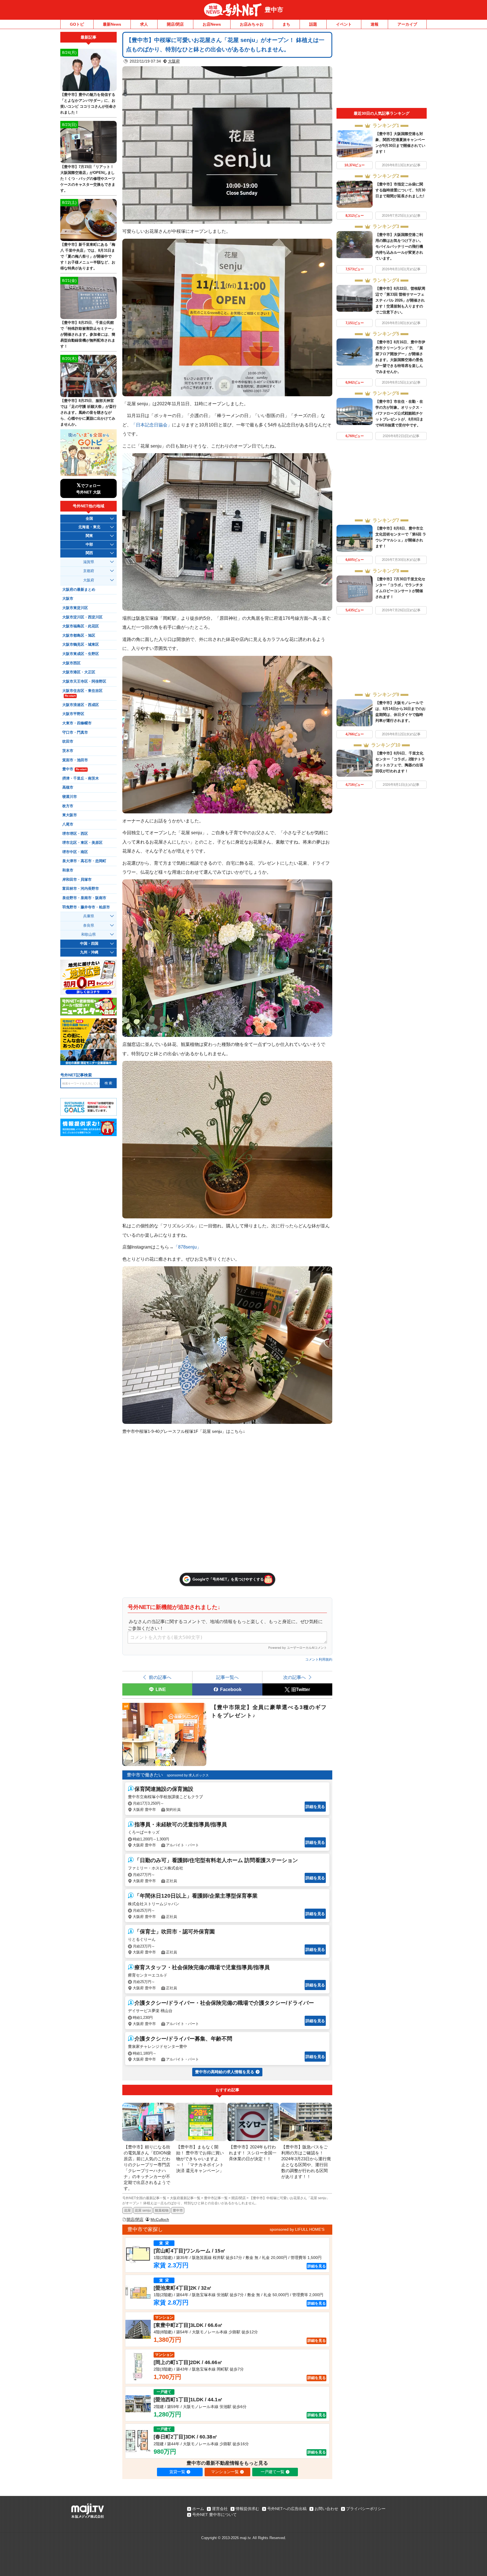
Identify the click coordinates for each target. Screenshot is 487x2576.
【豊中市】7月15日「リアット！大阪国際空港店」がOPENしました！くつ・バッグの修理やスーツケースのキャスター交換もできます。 (88, 179)
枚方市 (68, 806)
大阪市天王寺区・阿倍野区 (84, 681)
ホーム (198, 2509)
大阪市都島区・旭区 (79, 636)
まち (286, 24)
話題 (313, 24)
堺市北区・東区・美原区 (82, 843)
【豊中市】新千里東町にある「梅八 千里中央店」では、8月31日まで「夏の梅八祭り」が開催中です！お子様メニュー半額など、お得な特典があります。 (88, 256)
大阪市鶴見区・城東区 (81, 645)
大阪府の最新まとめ (79, 590)
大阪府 (174, 61)
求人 (144, 24)
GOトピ (77, 24)
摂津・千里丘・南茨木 (81, 778)
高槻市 (68, 787)
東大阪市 (70, 815)
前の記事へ (160, 1677)
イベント (344, 24)
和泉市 (68, 870)
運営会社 (220, 2509)
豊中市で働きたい (145, 1775)
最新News (112, 24)
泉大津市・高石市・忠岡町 (84, 861)
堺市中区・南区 (75, 852)
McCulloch (160, 2219)
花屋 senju (143, 2210)
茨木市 (68, 751)
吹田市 (68, 742)
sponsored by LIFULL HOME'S (297, 2229)
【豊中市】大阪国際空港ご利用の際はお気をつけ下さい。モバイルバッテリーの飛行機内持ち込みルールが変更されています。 (399, 246)
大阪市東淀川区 (75, 608)
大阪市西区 (71, 663)
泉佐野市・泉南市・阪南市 (84, 898)
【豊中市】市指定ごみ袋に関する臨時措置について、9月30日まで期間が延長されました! (400, 190)
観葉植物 (162, 2210)
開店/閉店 (175, 24)
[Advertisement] (382, 70)
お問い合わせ (326, 2509)
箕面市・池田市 (75, 760)
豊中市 (274, 10)
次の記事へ (295, 1677)
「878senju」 (187, 1247)
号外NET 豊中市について (214, 2515)
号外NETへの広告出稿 (287, 2509)
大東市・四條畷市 (77, 723)
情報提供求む (247, 2509)
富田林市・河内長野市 (81, 889)
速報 (375, 24)
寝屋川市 (70, 797)
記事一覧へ (227, 1677)
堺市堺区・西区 (75, 834)
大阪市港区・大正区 (79, 672)
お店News (212, 24)
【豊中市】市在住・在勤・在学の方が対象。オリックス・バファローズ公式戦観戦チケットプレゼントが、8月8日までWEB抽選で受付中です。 (399, 413)
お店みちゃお (252, 24)
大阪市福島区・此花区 (81, 626)
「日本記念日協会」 (152, 425)
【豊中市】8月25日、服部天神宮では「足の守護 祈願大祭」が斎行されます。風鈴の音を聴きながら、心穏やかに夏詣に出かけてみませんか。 (88, 412)
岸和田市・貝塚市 (77, 880)
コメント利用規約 (319, 1659)
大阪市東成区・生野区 (81, 654)
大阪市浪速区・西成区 (81, 705)
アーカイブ (407, 24)
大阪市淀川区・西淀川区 (82, 617)
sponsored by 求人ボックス (188, 1775)
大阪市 (68, 599)
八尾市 (68, 824)
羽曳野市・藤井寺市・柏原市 (86, 907)
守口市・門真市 (75, 732)
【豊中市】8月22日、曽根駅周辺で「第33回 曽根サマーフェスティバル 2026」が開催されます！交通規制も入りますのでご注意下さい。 (400, 300)
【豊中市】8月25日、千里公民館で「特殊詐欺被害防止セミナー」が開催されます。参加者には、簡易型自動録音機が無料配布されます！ (88, 334)
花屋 (127, 2210)
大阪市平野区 (73, 714)
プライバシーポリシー (366, 2509)
